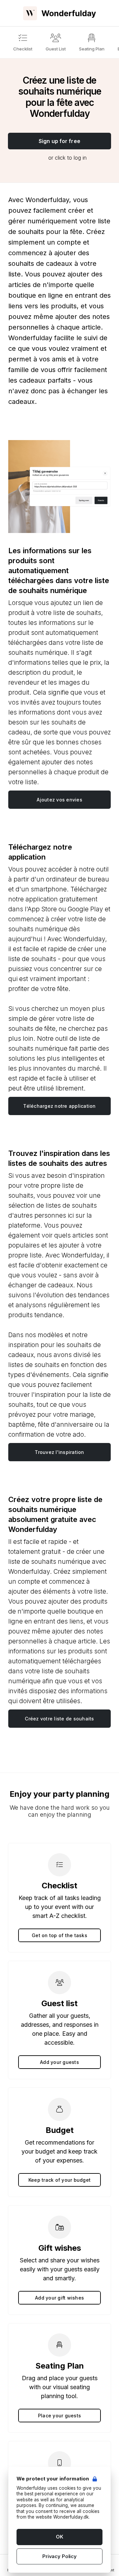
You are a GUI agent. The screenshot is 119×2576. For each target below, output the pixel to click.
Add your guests (59, 2062)
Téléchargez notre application (59, 1106)
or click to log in (67, 158)
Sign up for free (59, 141)
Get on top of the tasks (59, 1935)
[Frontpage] (59, 13)
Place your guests (59, 2416)
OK (59, 2537)
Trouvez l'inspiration (59, 1452)
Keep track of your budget (59, 2180)
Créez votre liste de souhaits (59, 1719)
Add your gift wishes (59, 2298)
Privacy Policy (59, 2556)
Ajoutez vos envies (59, 800)
